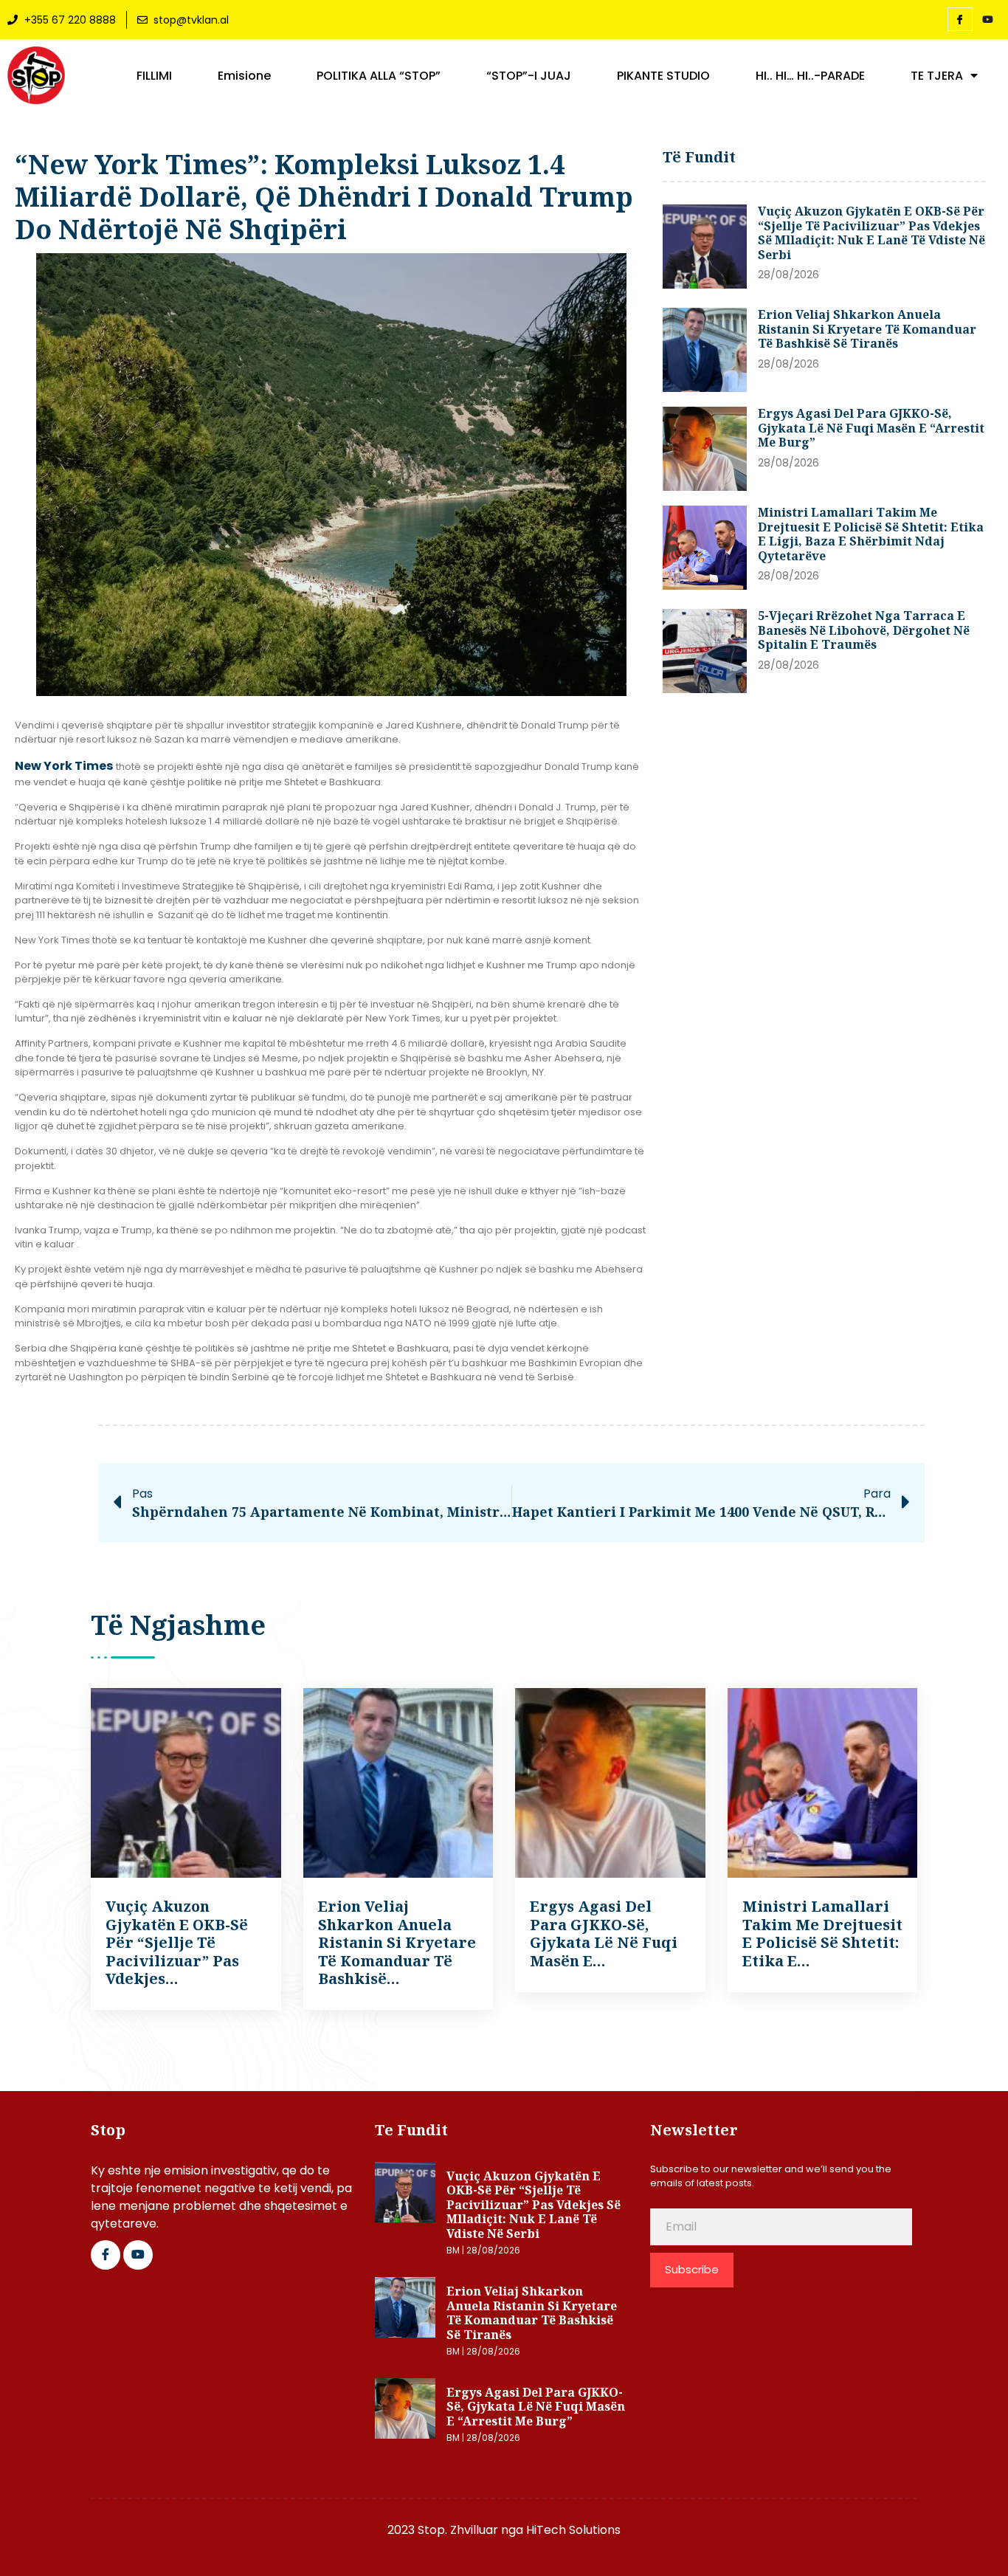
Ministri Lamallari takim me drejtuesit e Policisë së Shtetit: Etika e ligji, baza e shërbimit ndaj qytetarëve (871, 534)
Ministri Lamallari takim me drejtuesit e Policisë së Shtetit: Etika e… (822, 1933)
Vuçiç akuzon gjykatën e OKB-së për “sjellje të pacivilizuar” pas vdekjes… (177, 1942)
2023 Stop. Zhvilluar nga (457, 2530)
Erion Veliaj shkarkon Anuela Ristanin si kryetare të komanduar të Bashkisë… (397, 1942)
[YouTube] (988, 20)
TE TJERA (937, 76)
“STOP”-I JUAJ (529, 76)
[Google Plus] (138, 2255)
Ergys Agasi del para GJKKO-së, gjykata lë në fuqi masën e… (604, 1933)
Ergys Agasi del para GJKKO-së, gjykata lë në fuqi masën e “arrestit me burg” (871, 428)
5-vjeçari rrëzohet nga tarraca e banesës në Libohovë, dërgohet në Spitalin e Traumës (864, 630)
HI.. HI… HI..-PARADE (810, 76)
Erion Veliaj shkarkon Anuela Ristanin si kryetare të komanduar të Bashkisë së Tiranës (867, 329)
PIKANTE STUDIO (663, 76)
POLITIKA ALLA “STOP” (379, 76)
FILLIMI (154, 76)
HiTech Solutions (573, 2530)
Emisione (244, 76)
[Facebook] (960, 19)
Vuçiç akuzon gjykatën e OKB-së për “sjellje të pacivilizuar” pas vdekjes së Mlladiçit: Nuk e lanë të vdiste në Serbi (871, 233)
